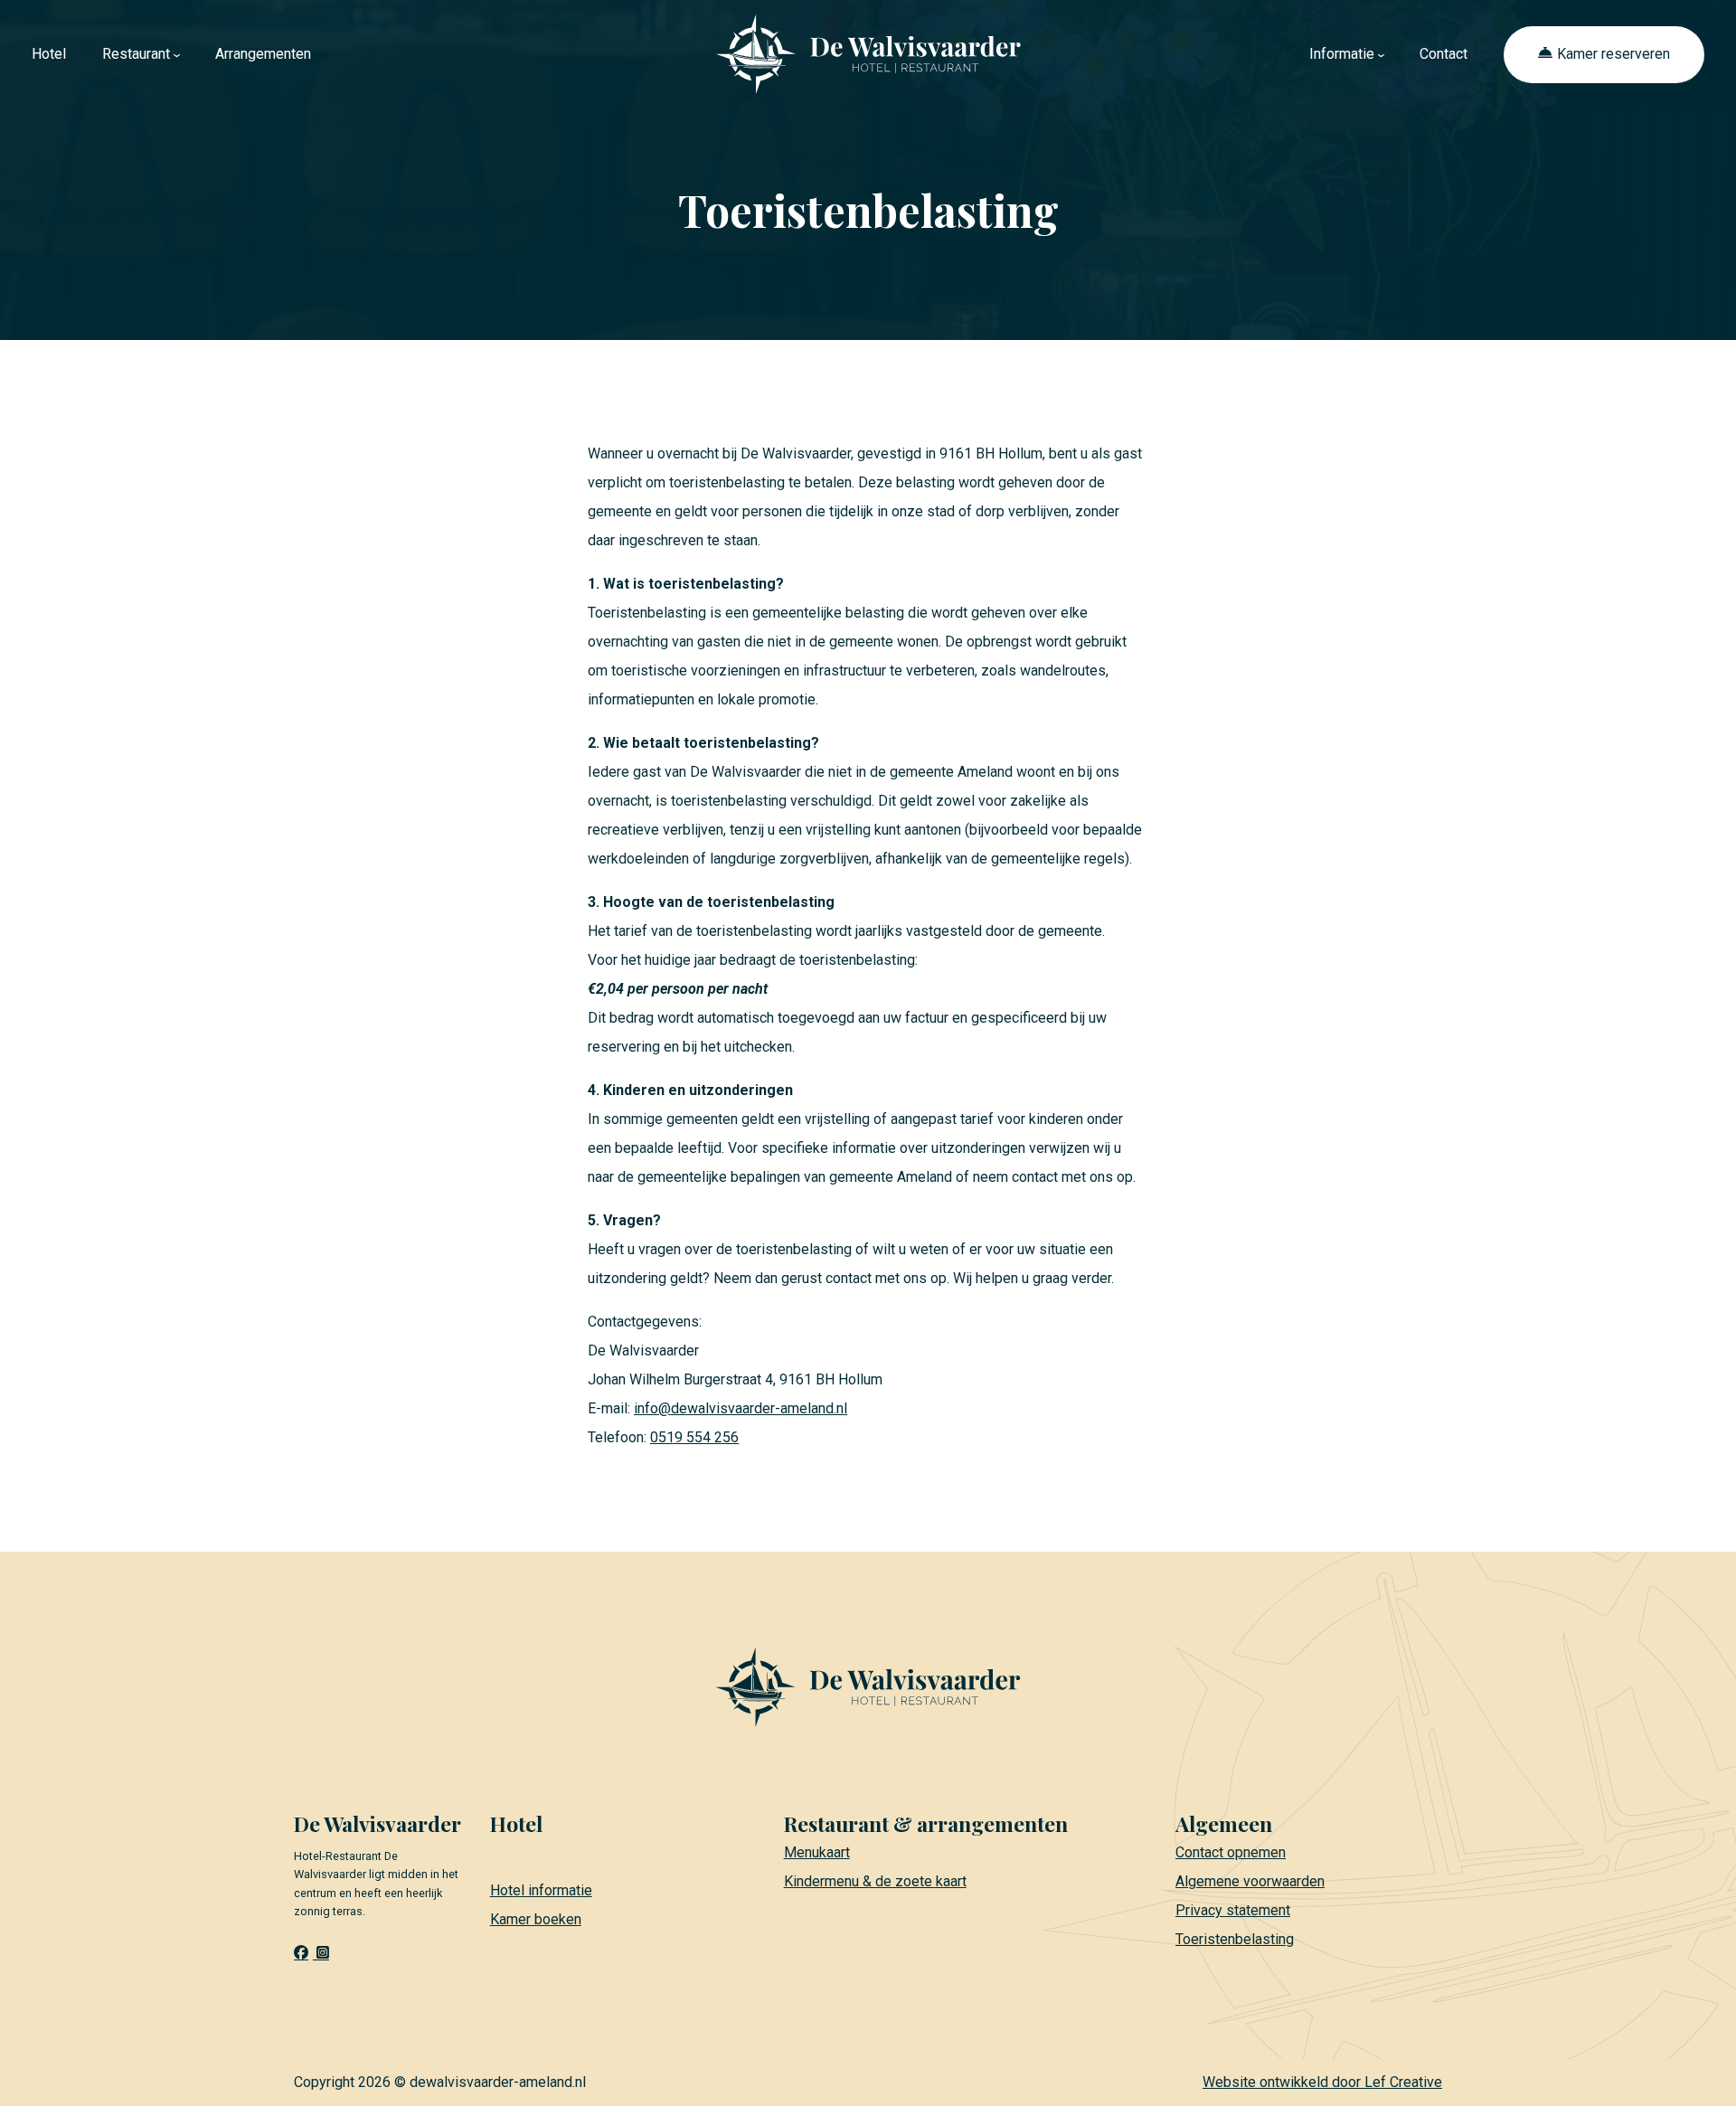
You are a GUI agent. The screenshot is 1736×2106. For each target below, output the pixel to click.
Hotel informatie (541, 1890)
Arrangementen (263, 54)
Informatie (1342, 54)
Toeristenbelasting (1235, 1939)
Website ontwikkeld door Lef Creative (1322, 2082)
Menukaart (817, 1852)
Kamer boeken (536, 1919)
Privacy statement (1233, 1910)
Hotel (49, 54)
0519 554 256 (694, 1437)
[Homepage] (868, 53)
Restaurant (136, 54)
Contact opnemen (1231, 1852)
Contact (1444, 54)
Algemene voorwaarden (1250, 1881)
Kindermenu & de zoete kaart (875, 1881)
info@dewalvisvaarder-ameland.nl (741, 1408)
